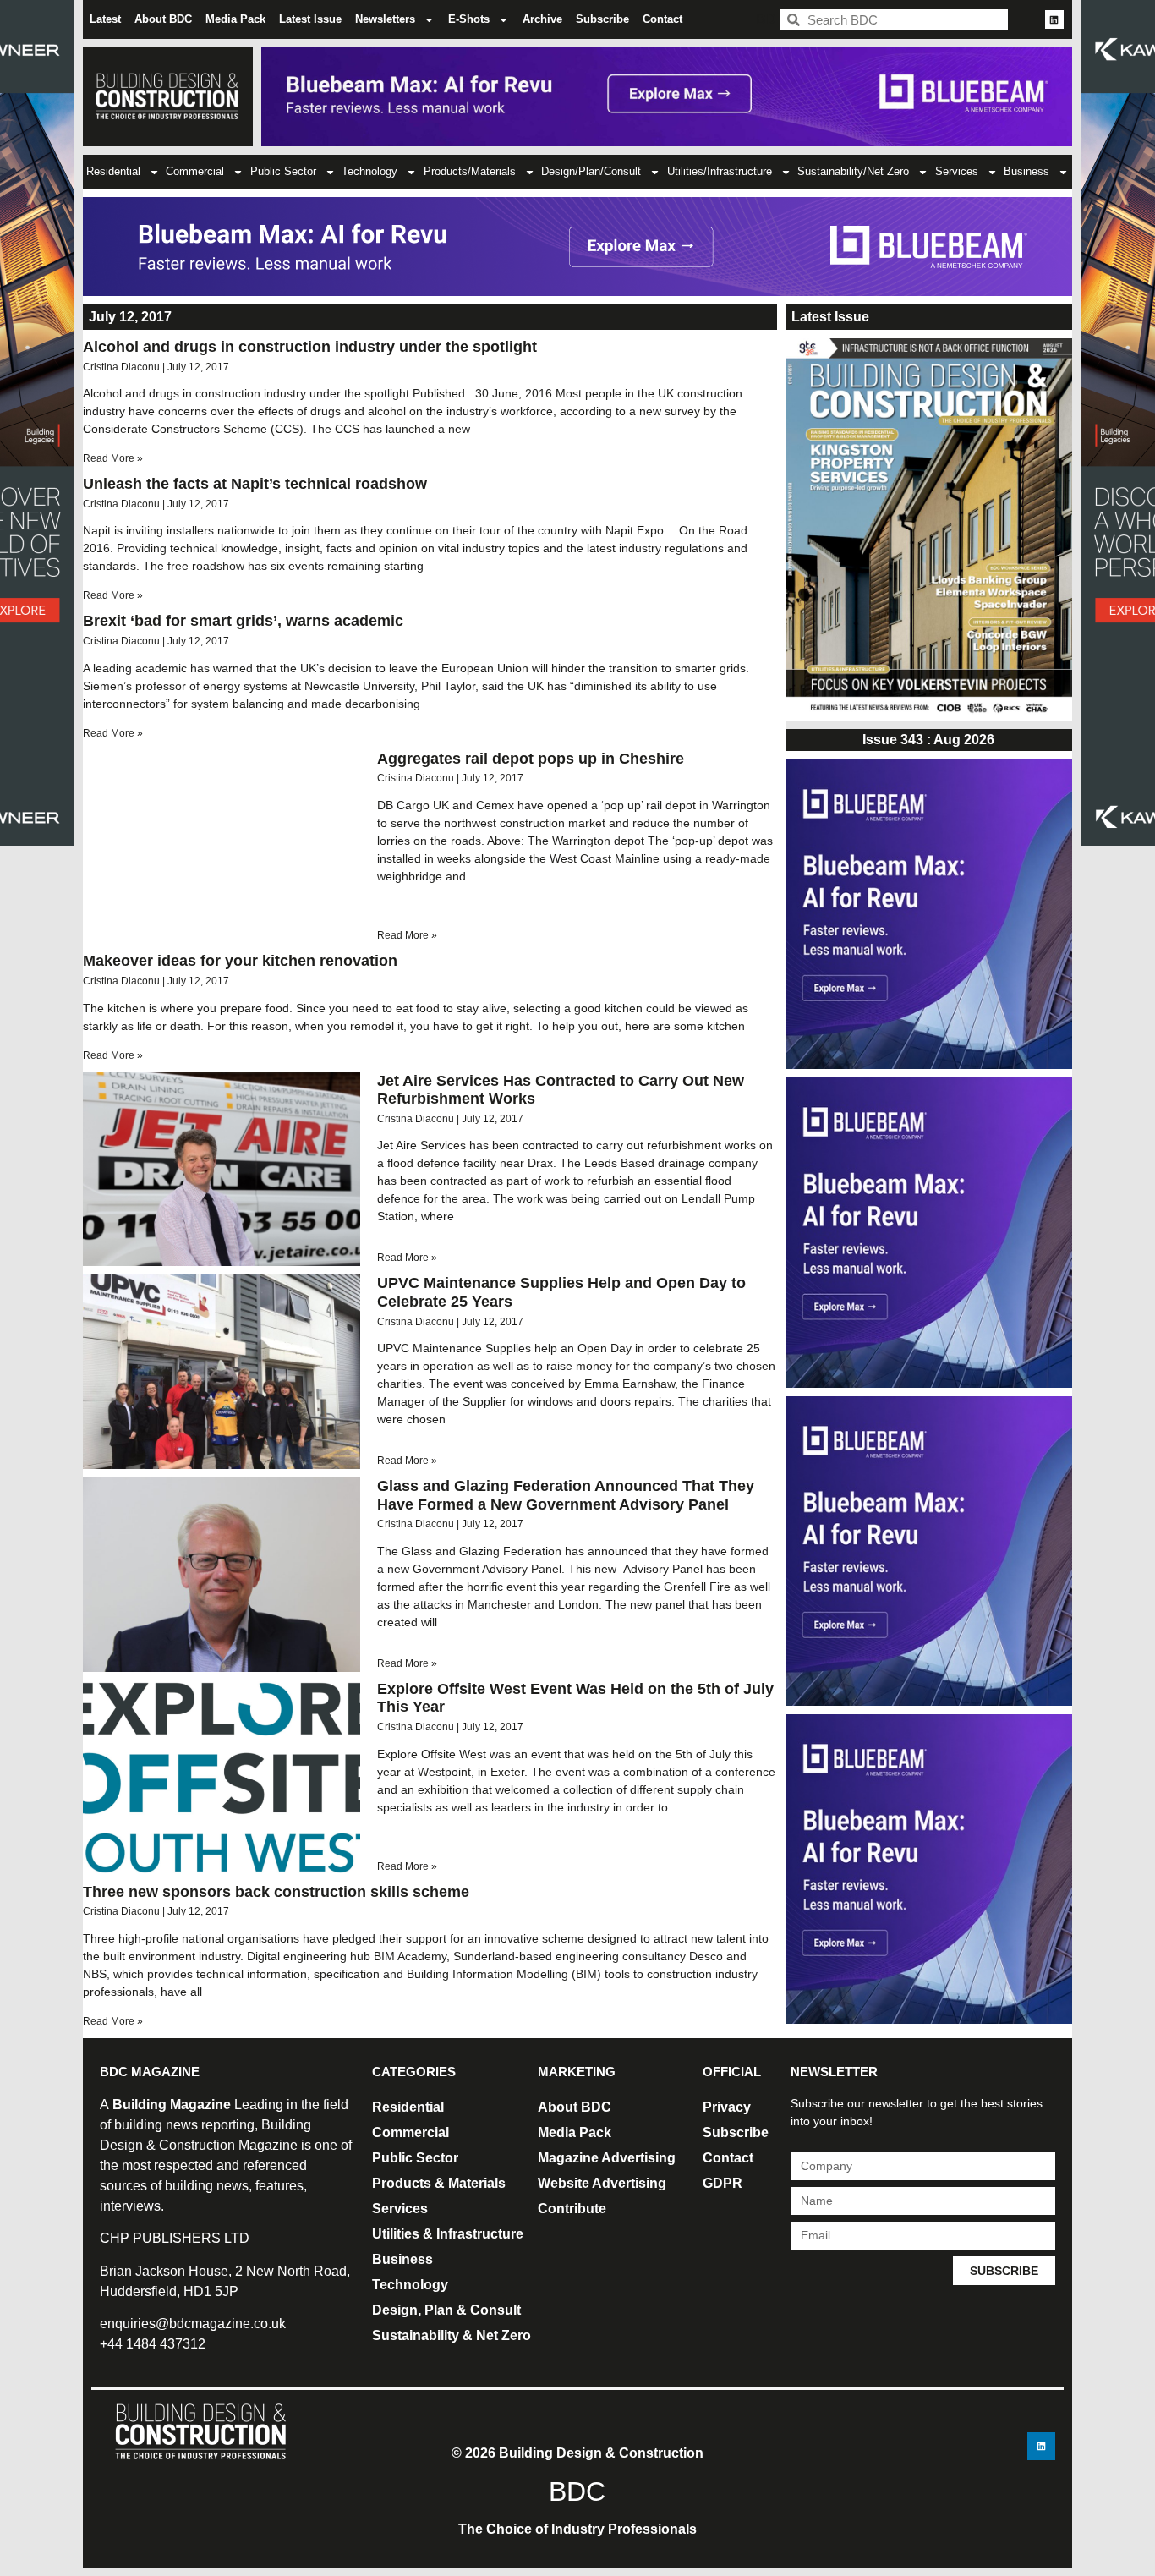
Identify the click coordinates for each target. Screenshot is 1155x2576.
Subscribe (602, 19)
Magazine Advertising (607, 2158)
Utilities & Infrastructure (448, 2234)
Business (1026, 171)
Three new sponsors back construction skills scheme (276, 1892)
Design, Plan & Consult (446, 2310)
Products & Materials (439, 2183)
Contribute (572, 2209)
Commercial (195, 171)
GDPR (723, 2183)
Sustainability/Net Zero (853, 171)
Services (957, 171)
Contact (662, 19)
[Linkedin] (1054, 19)
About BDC (163, 19)
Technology (369, 171)
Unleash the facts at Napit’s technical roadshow (255, 484)
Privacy (727, 2107)
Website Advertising (602, 2183)
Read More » (113, 458)
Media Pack (235, 19)
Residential (113, 171)
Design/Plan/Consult (591, 171)
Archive (542, 19)
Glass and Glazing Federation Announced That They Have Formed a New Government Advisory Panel (566, 1495)
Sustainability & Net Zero (452, 2335)
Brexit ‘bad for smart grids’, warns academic (243, 621)
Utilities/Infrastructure (720, 171)
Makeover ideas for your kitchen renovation (240, 961)
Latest (105, 19)
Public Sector (283, 171)
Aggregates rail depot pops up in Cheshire (531, 759)
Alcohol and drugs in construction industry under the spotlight (310, 347)
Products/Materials (470, 171)
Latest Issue (310, 19)
